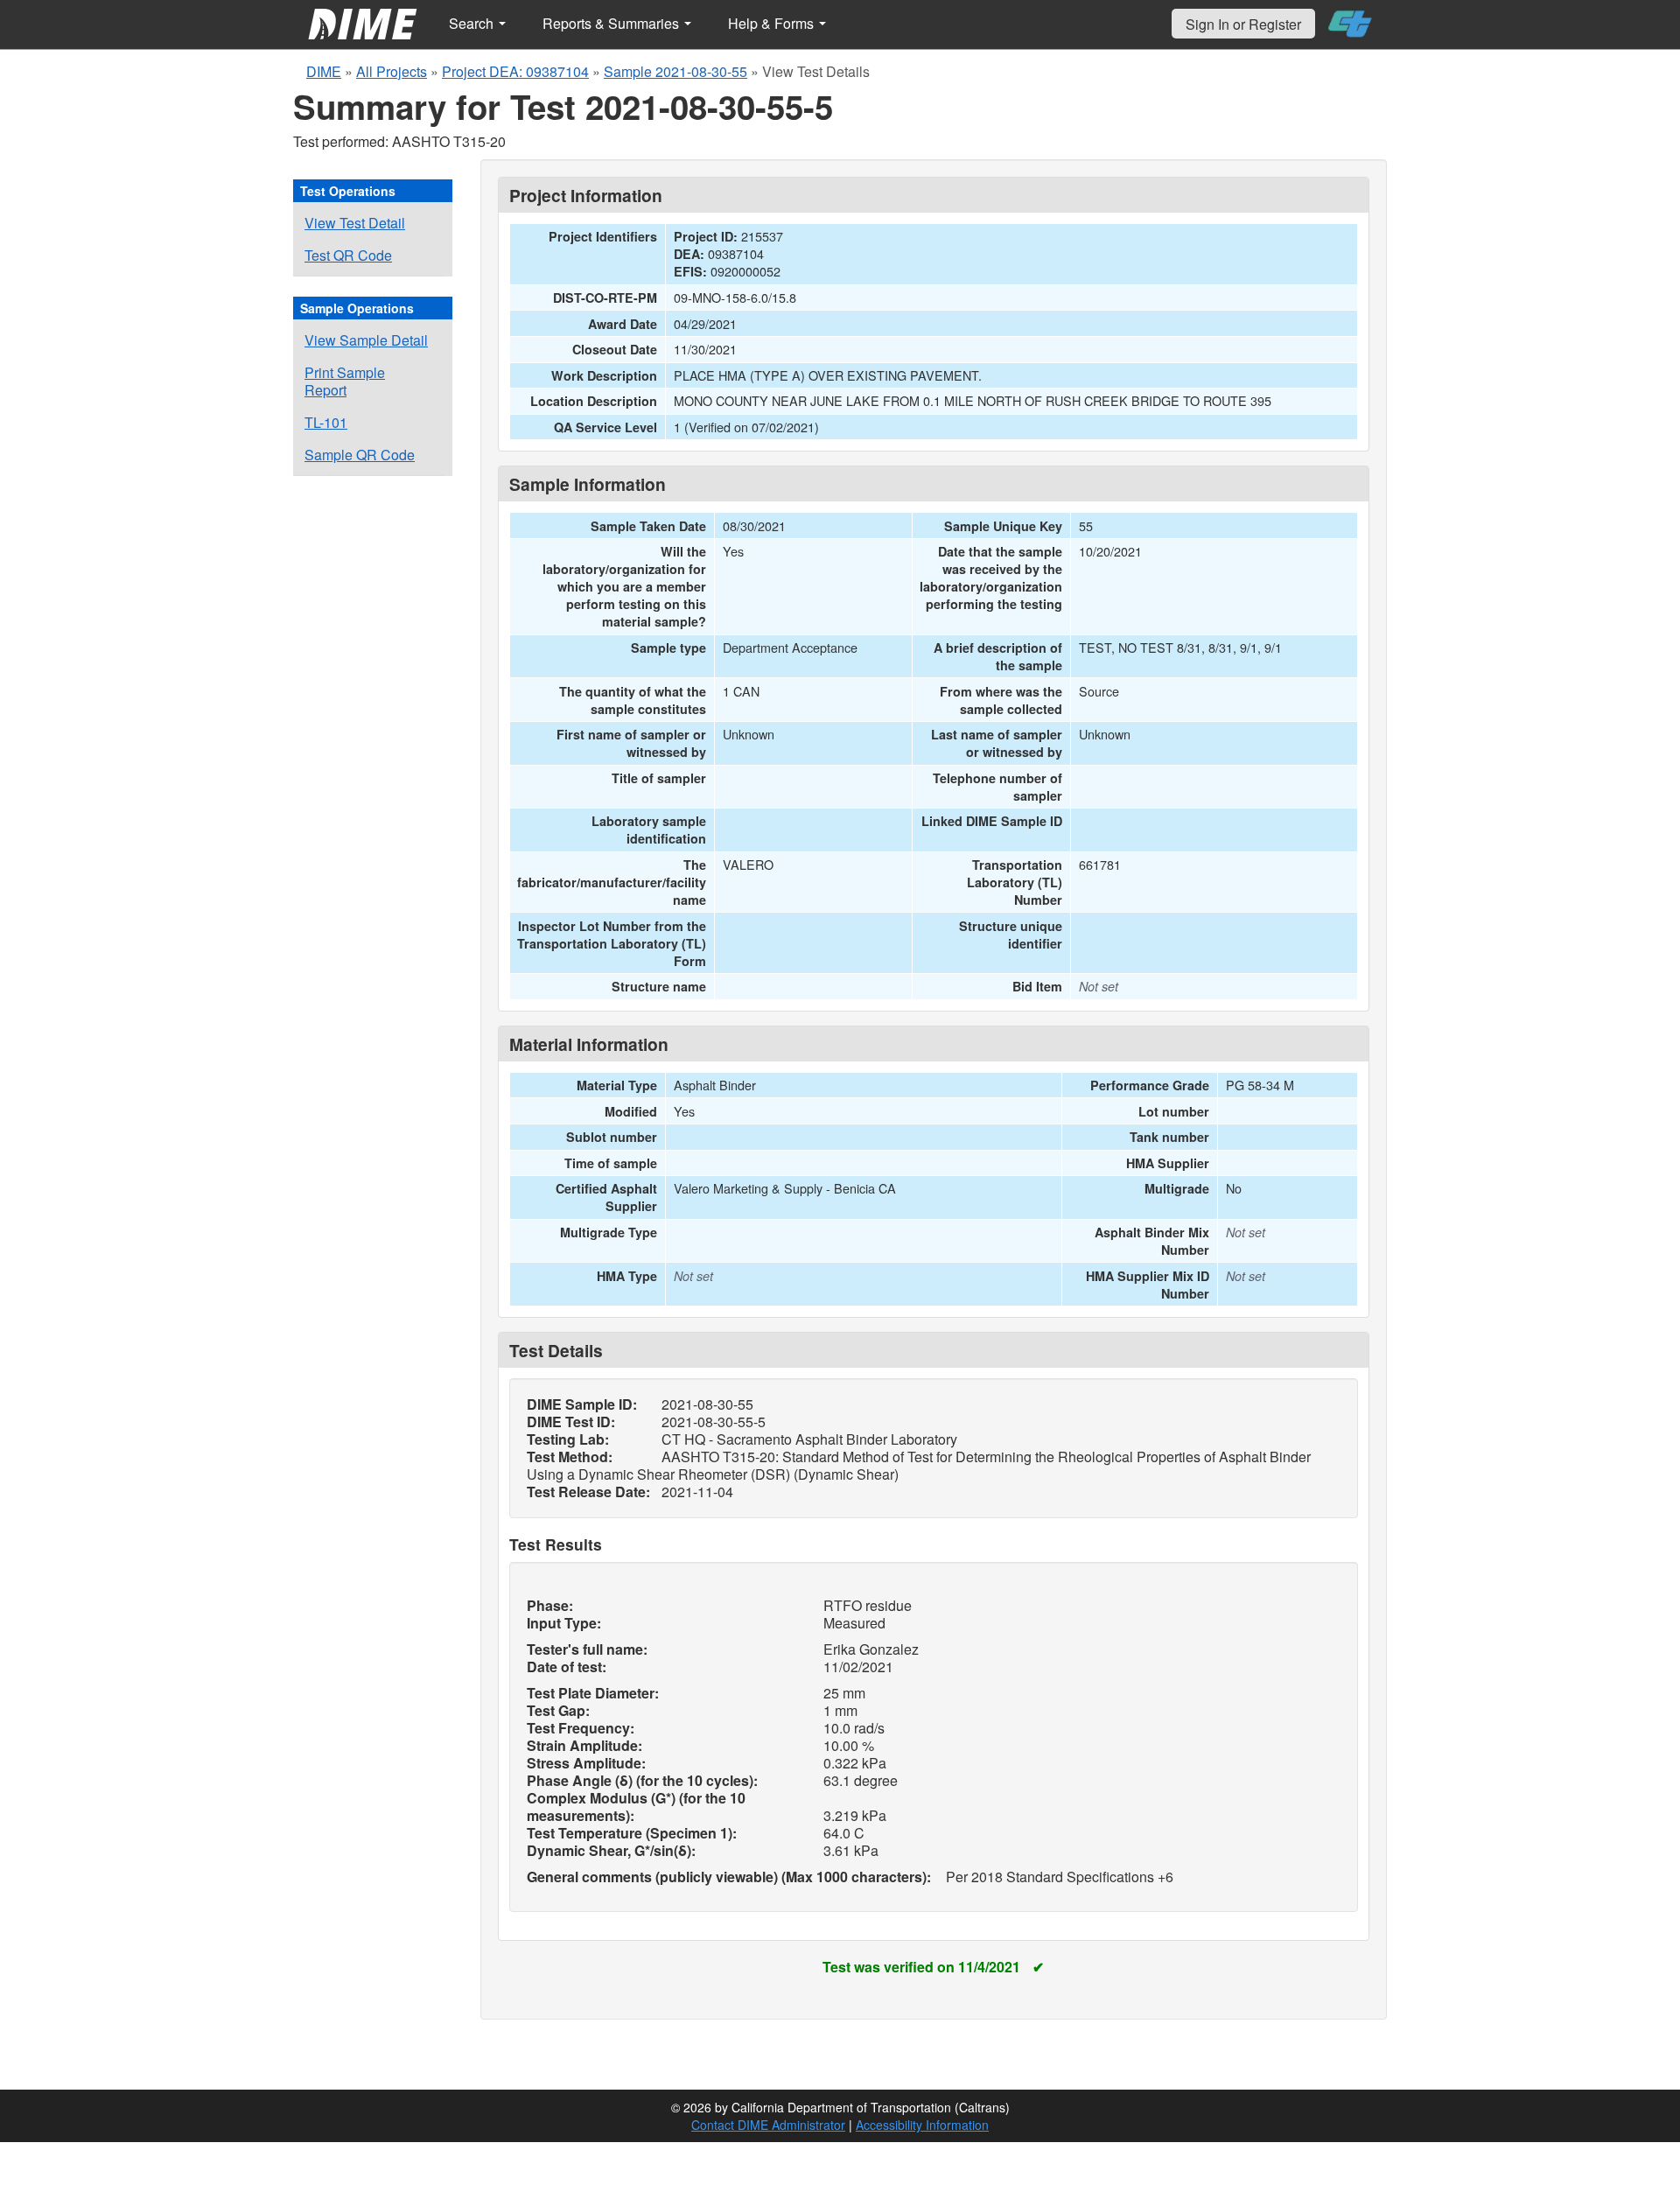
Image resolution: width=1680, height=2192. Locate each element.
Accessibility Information (922, 2125)
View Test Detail (355, 223)
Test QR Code (348, 255)
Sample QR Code (360, 455)
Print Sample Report (345, 381)
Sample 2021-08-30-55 (675, 71)
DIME (324, 71)
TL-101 (326, 422)
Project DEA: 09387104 (515, 71)
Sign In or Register (1243, 24)
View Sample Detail (366, 340)
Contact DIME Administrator (768, 2125)
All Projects (392, 71)
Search (473, 23)
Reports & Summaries (612, 23)
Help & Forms (773, 23)
